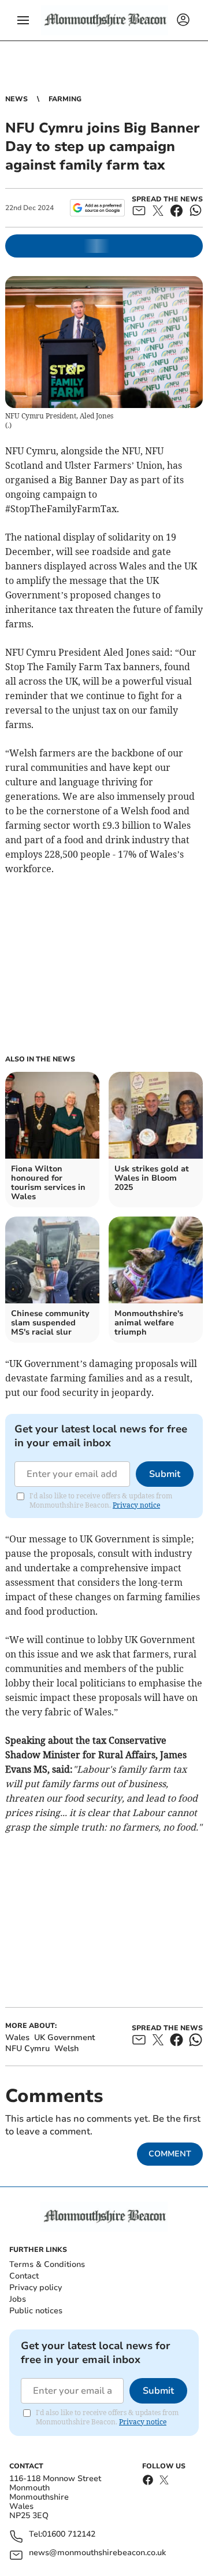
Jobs (18, 2299)
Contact (24, 2276)
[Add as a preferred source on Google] (97, 208)
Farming (65, 99)
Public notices (36, 2311)
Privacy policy (36, 2287)
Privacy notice (136, 1505)
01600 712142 (69, 2535)
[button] (23, 20)
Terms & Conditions (47, 2264)
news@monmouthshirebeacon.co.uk (97, 2553)
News (16, 99)
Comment (170, 2154)
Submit (165, 1474)
